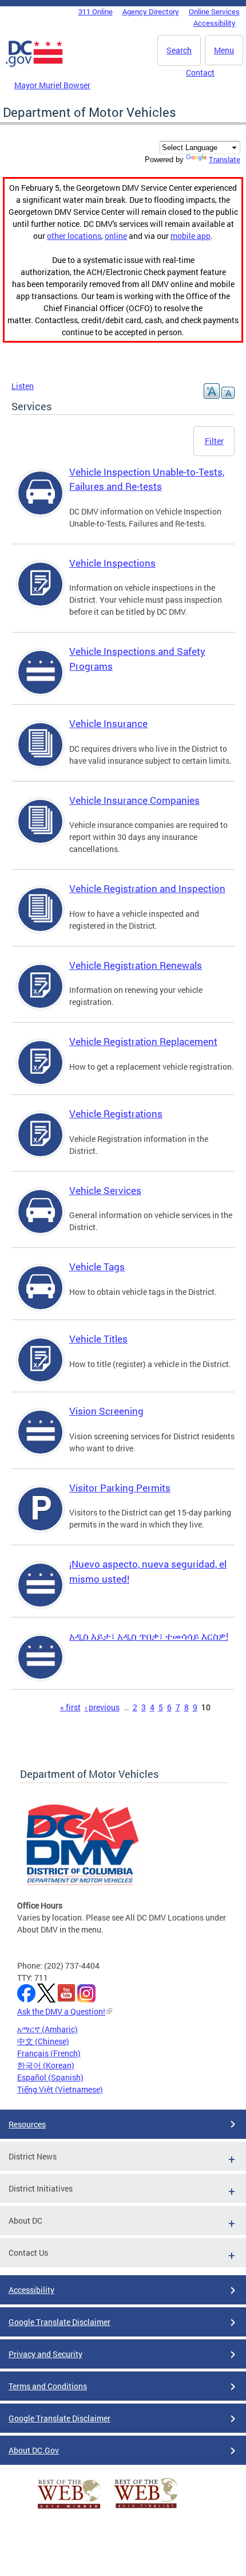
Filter (214, 441)
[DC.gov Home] (34, 65)
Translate (225, 159)
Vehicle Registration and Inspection (147, 888)
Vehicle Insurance (108, 723)
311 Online (96, 11)
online (116, 236)
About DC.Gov (34, 2450)
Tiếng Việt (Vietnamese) (60, 2089)
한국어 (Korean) (46, 2065)
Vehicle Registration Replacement (143, 1041)
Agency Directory (151, 11)
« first (70, 1707)
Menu (224, 50)
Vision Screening (106, 1411)
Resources (27, 2124)
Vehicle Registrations (116, 1114)
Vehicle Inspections (112, 563)
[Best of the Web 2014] (69, 2509)
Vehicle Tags (97, 1267)
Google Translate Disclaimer (59, 2322)
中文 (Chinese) (43, 2041)
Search (179, 50)
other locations (74, 236)
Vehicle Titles (98, 1339)
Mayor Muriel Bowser (52, 85)
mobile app (191, 236)
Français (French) (49, 2053)
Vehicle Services (105, 1190)
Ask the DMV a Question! (61, 2011)
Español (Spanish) (50, 2077)
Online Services (214, 11)
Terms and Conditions (48, 2386)
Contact (200, 72)
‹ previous (102, 1707)
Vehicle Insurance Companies (134, 800)
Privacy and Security (45, 2354)
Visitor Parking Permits (120, 1488)
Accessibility (215, 23)
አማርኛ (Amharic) (47, 2029)
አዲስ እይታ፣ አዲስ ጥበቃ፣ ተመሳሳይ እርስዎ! (149, 1636)
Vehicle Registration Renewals (136, 965)
